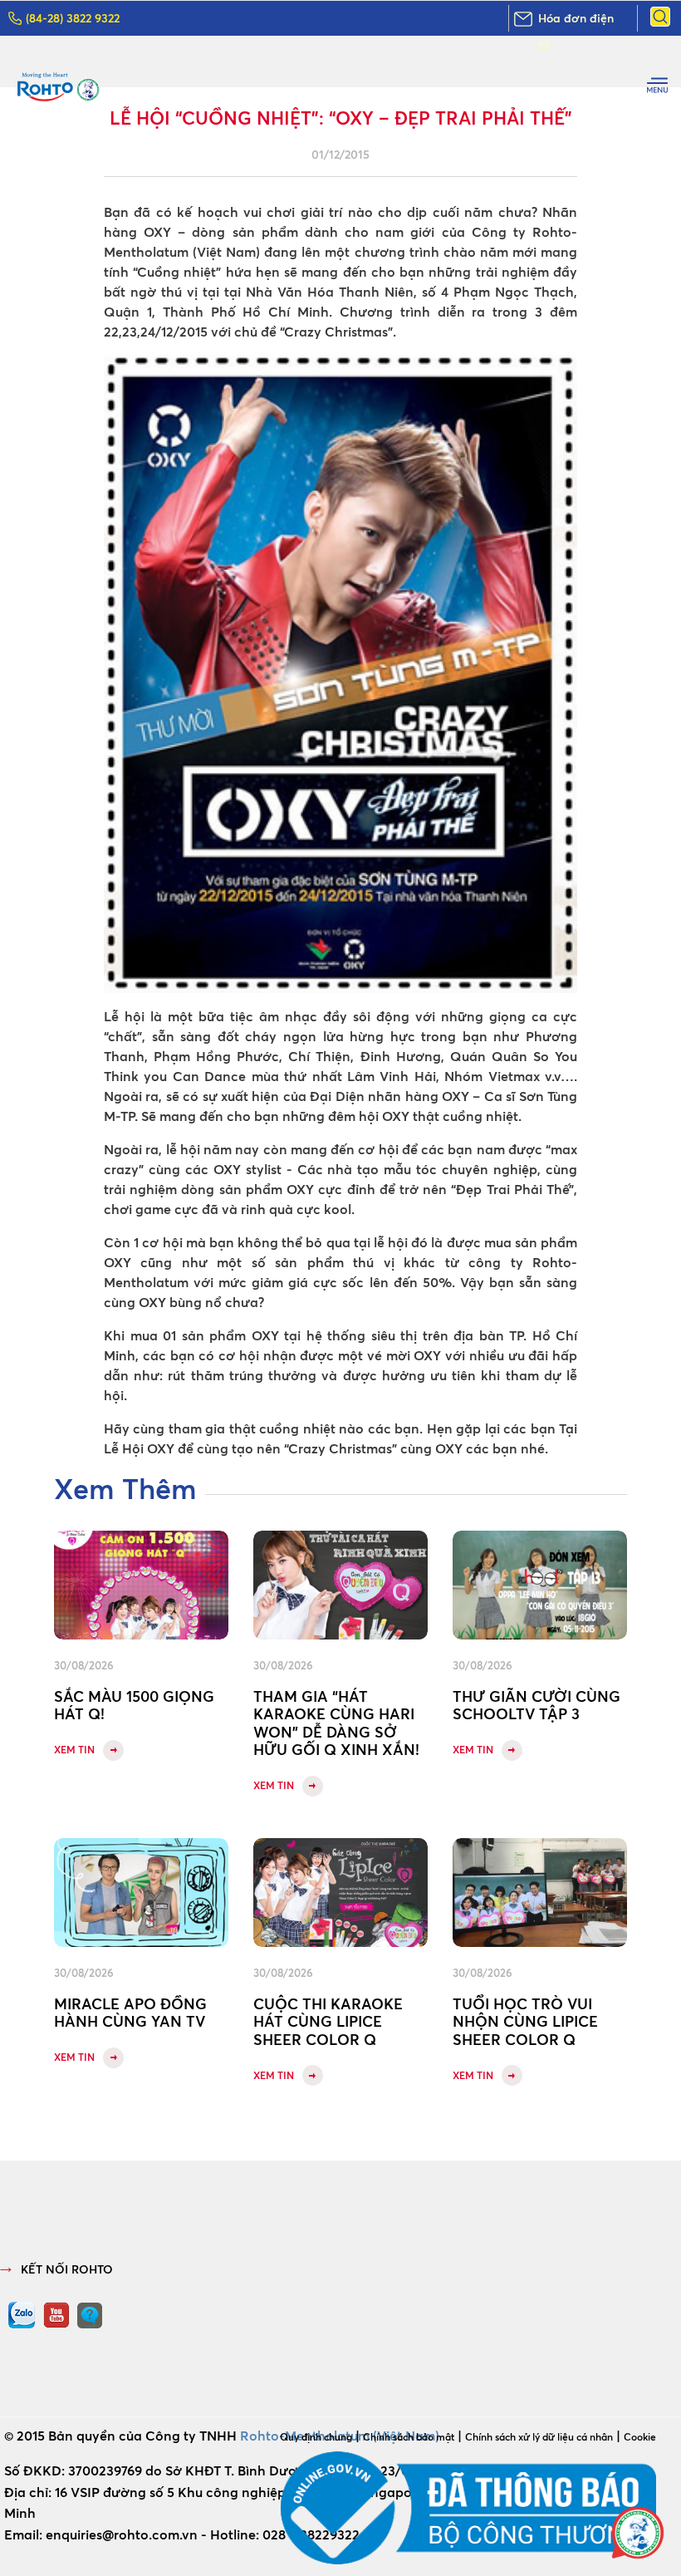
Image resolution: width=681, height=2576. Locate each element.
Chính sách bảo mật (409, 2437)
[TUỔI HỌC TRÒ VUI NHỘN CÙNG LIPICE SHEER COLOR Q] (540, 1893)
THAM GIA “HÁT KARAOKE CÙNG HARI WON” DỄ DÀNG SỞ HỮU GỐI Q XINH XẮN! (336, 1723)
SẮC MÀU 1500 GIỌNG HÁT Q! (134, 1706)
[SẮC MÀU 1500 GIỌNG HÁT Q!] (141, 1585)
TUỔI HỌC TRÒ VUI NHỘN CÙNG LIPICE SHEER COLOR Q (525, 2022)
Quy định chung (316, 2437)
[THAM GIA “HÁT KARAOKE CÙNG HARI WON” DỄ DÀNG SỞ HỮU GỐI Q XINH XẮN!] (340, 1585)
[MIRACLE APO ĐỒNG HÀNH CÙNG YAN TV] (141, 1893)
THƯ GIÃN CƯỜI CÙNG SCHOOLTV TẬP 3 (536, 1706)
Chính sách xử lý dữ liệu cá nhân (539, 2437)
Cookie (640, 2437)
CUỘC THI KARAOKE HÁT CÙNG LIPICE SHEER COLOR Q (328, 2022)
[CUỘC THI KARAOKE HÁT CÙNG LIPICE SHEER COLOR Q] (340, 1893)
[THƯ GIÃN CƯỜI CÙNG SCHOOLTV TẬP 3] (540, 1585)
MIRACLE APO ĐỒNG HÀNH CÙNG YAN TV (130, 2013)
